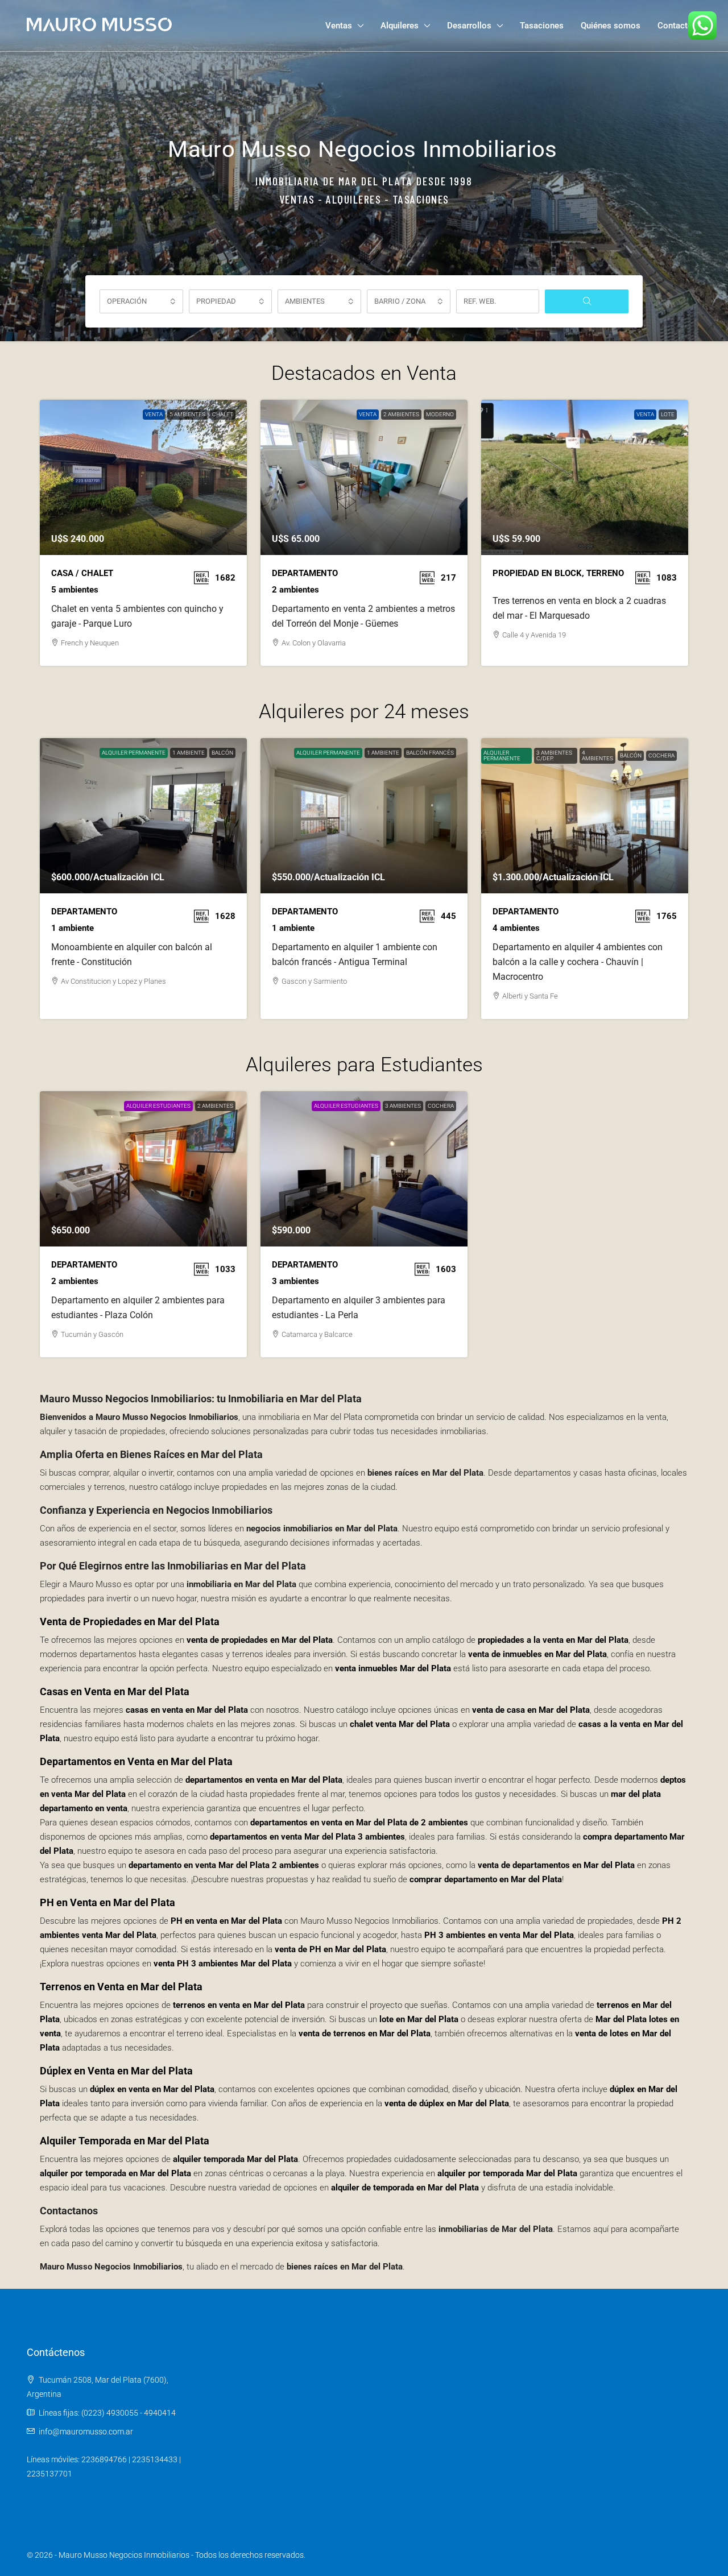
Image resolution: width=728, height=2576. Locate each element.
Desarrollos (469, 26)
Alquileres (400, 26)
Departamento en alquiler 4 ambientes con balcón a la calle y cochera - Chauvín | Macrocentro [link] (578, 962)
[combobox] (141, 301)
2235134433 (155, 2459)
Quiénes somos (611, 26)
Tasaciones (542, 26)
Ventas (339, 26)
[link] (143, 477)
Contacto (675, 26)
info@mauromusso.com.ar (86, 2432)
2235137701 (49, 2474)
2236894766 (104, 2459)
